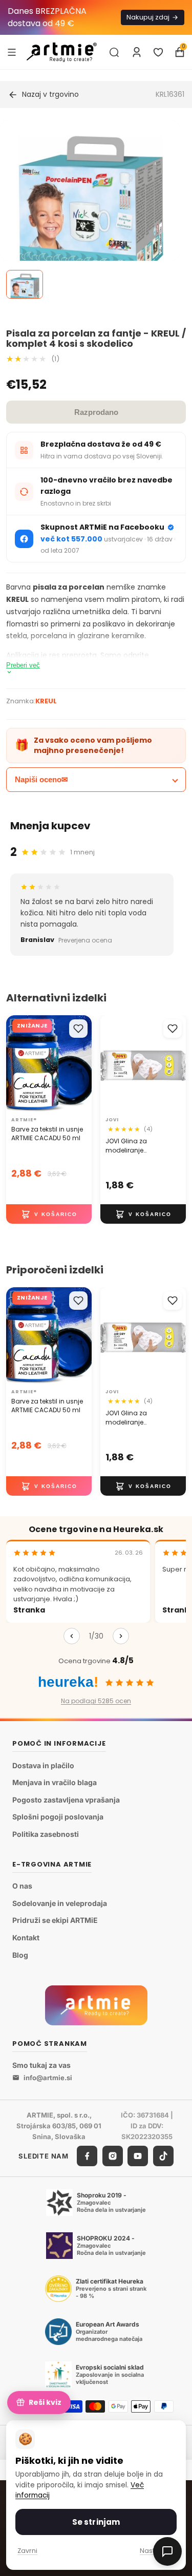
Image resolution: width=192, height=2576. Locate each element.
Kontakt (26, 1938)
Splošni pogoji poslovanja (58, 1817)
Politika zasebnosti (46, 1834)
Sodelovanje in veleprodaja (60, 1903)
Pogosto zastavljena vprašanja (66, 1800)
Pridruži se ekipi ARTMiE (55, 1921)
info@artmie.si (48, 2078)
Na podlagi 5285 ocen (96, 1701)
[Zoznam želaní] (158, 52)
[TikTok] (163, 2156)
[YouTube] (138, 2156)
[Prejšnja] (72, 1636)
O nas (22, 1886)
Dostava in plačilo (43, 1765)
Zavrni (27, 2551)
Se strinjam (96, 2522)
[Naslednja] (121, 1636)
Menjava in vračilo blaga (55, 1783)
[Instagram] (113, 2156)
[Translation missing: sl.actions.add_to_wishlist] (78, 1029)
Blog (20, 1955)
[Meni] (12, 52)
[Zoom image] (90, 210)
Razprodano (96, 412)
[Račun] (137, 52)
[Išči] (114, 52)
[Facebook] (87, 2156)
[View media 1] (25, 284)
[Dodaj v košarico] (49, 1214)
